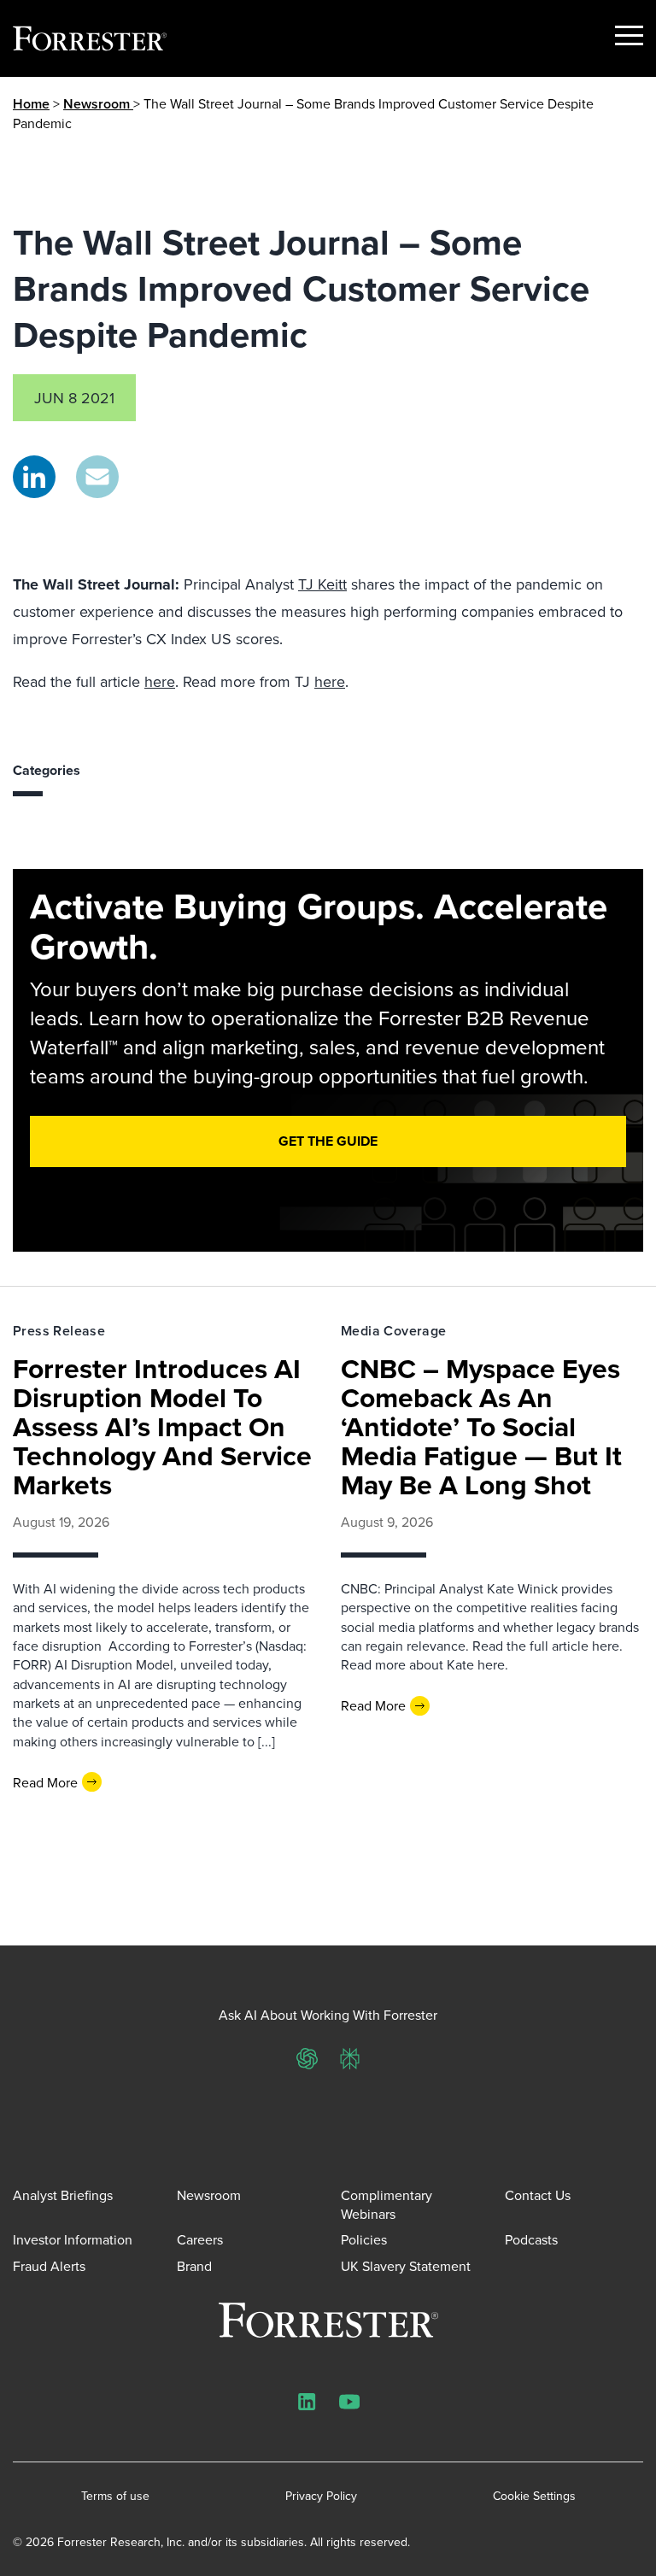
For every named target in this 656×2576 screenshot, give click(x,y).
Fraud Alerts (49, 2266)
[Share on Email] (97, 477)
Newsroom (98, 104)
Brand (194, 2266)
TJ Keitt (322, 584)
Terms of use (115, 2496)
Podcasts (531, 2239)
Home (31, 104)
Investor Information (73, 2239)
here (160, 681)
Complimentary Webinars (387, 2204)
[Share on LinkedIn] (34, 477)
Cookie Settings (534, 2496)
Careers (200, 2239)
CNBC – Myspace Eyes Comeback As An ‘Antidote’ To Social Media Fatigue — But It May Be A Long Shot (481, 1426)
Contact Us (538, 2195)
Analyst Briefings (63, 2195)
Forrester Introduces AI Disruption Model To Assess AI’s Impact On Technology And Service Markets (162, 1426)
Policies (364, 2239)
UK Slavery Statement (406, 2266)
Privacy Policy (321, 2496)
